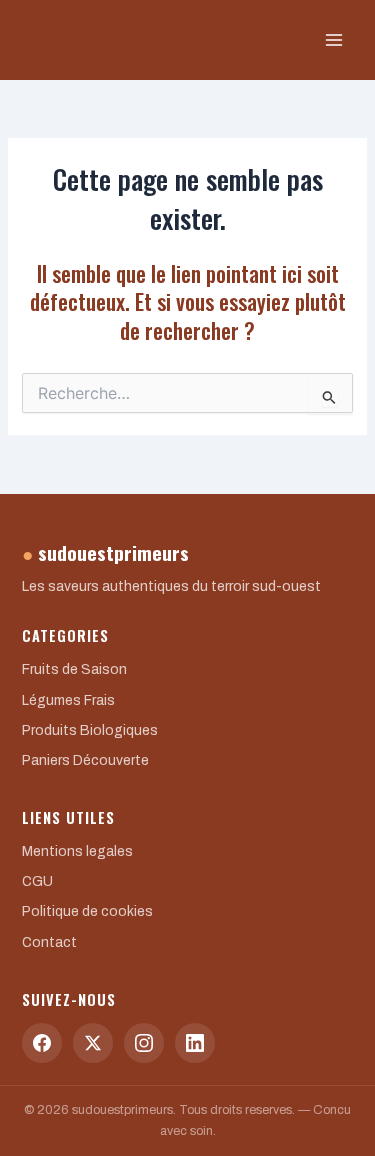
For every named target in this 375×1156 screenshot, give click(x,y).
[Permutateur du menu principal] (334, 40)
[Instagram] (144, 1043)
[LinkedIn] (195, 1043)
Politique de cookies (87, 911)
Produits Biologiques (90, 730)
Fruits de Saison (74, 669)
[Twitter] (93, 1043)
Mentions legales (77, 851)
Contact (49, 942)
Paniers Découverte (85, 760)
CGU (37, 881)
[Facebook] (42, 1043)
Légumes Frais (68, 700)
